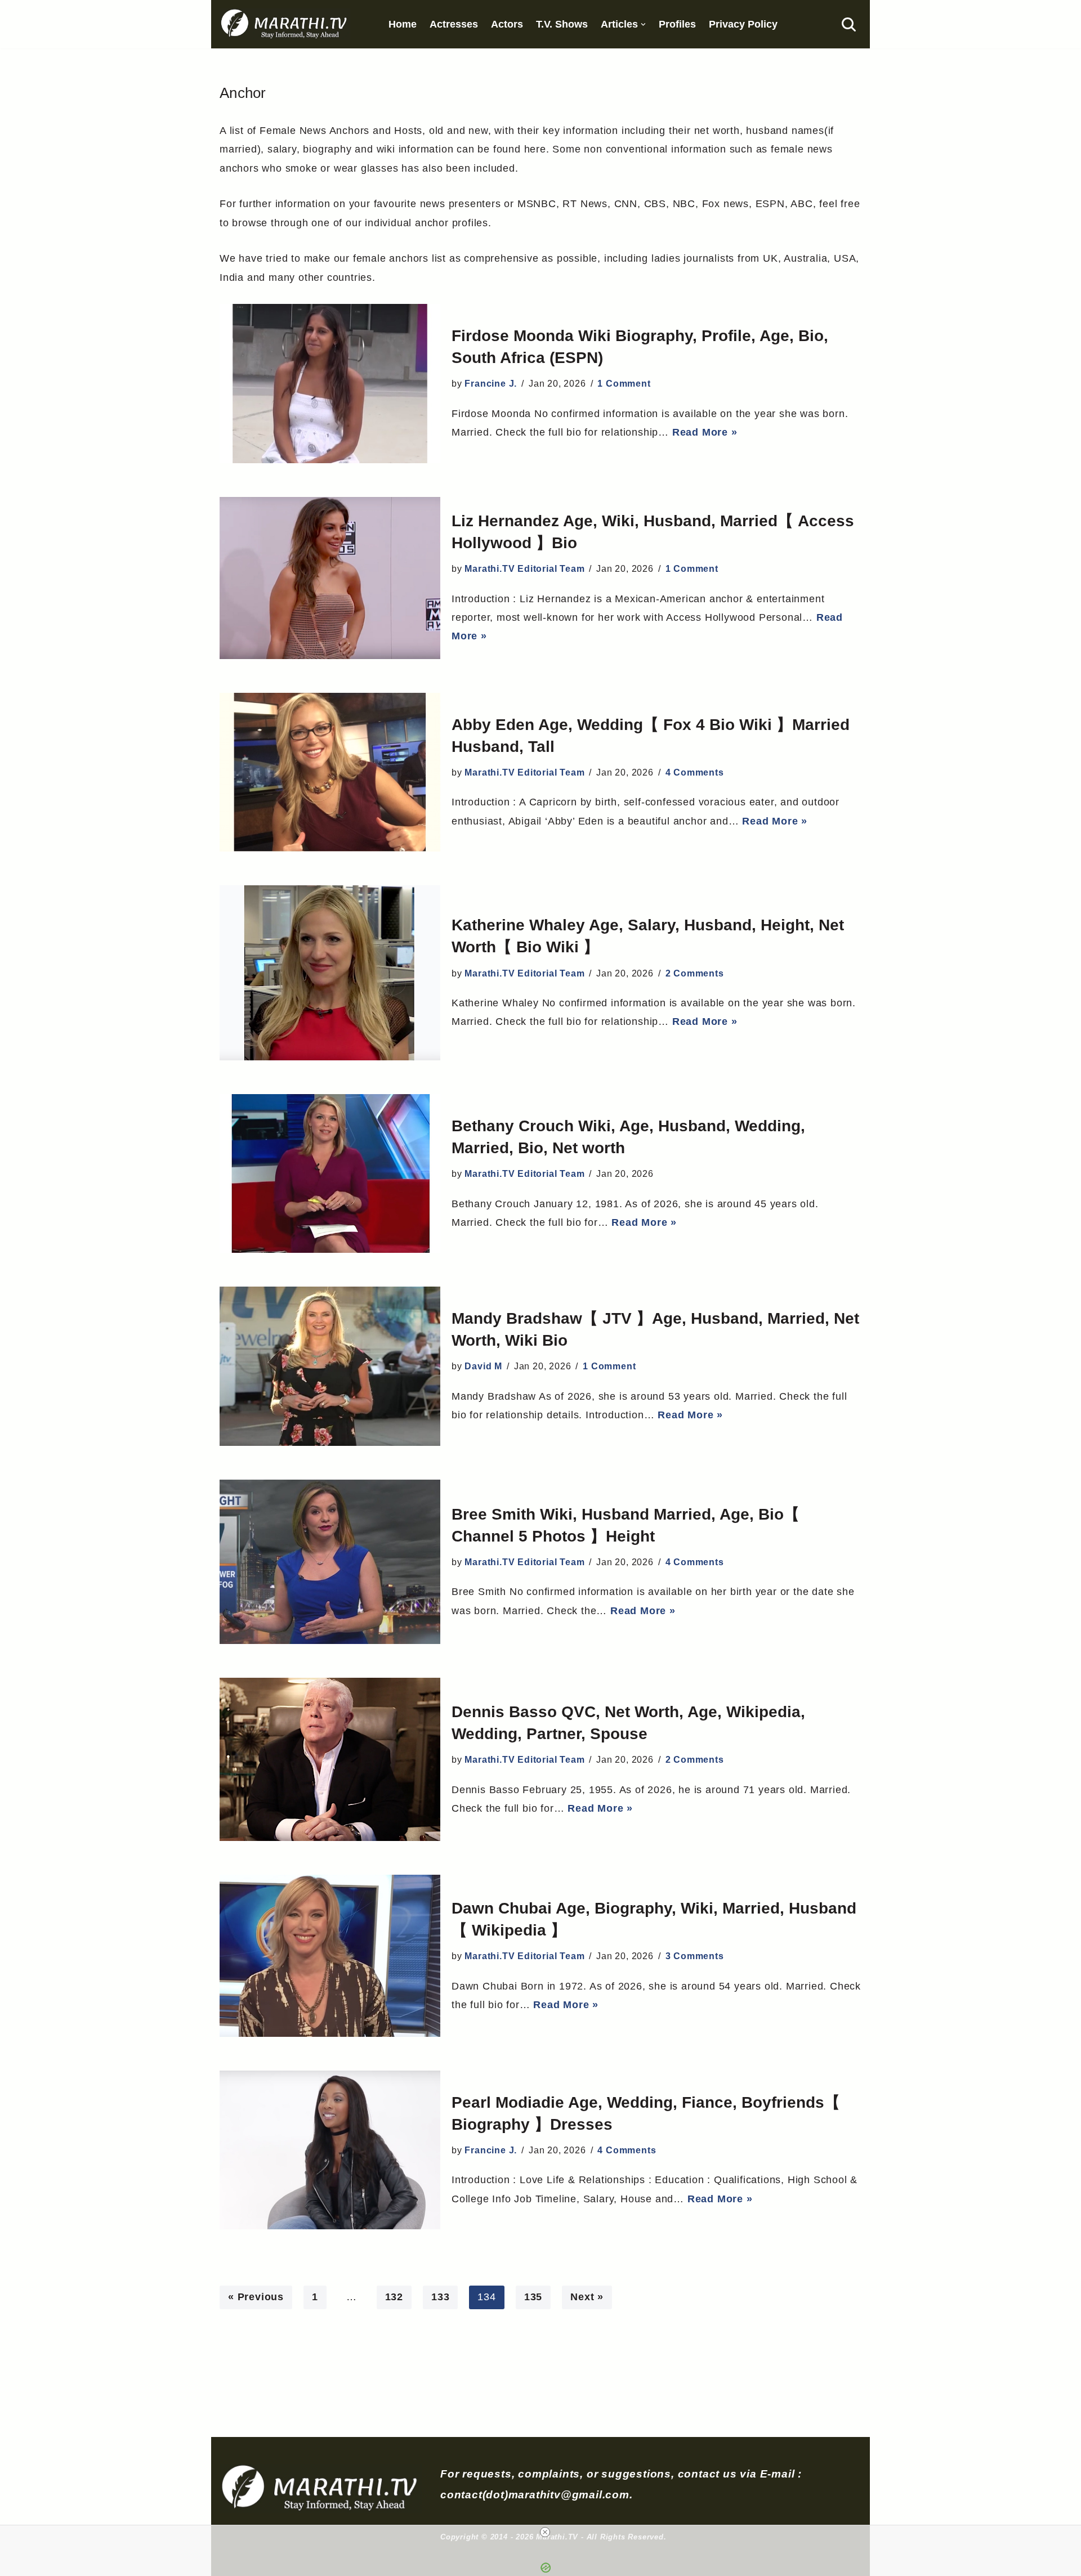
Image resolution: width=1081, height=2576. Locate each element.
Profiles (677, 24)
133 (440, 2297)
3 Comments (695, 1956)
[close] (545, 2532)
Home (403, 24)
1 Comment (624, 384)
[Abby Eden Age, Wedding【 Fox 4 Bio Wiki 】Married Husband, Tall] (330, 772)
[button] (643, 24)
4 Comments (695, 772)
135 (533, 2297)
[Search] (849, 24)
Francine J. (491, 384)
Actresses (454, 24)
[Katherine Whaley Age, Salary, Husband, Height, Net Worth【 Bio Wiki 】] (330, 973)
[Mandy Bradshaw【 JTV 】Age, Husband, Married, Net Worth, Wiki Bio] (330, 1366)
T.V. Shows (562, 24)
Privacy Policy (743, 24)
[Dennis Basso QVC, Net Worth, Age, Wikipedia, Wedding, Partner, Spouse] (330, 1759)
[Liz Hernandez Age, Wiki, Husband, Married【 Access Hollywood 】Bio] (330, 578)
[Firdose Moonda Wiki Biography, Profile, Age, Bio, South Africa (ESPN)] (330, 384)
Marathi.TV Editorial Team (524, 569)
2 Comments (695, 973)
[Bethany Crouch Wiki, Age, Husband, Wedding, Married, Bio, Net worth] (330, 1173)
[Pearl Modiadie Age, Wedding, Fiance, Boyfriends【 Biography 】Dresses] (330, 2150)
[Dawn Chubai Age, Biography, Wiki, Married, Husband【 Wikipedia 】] (330, 1955)
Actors (507, 24)
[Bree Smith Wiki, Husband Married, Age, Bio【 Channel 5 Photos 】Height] (330, 1562)
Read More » (705, 432)
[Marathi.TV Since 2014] (285, 24)
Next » (587, 2297)
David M (483, 1366)
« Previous (256, 2297)
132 (394, 2297)
